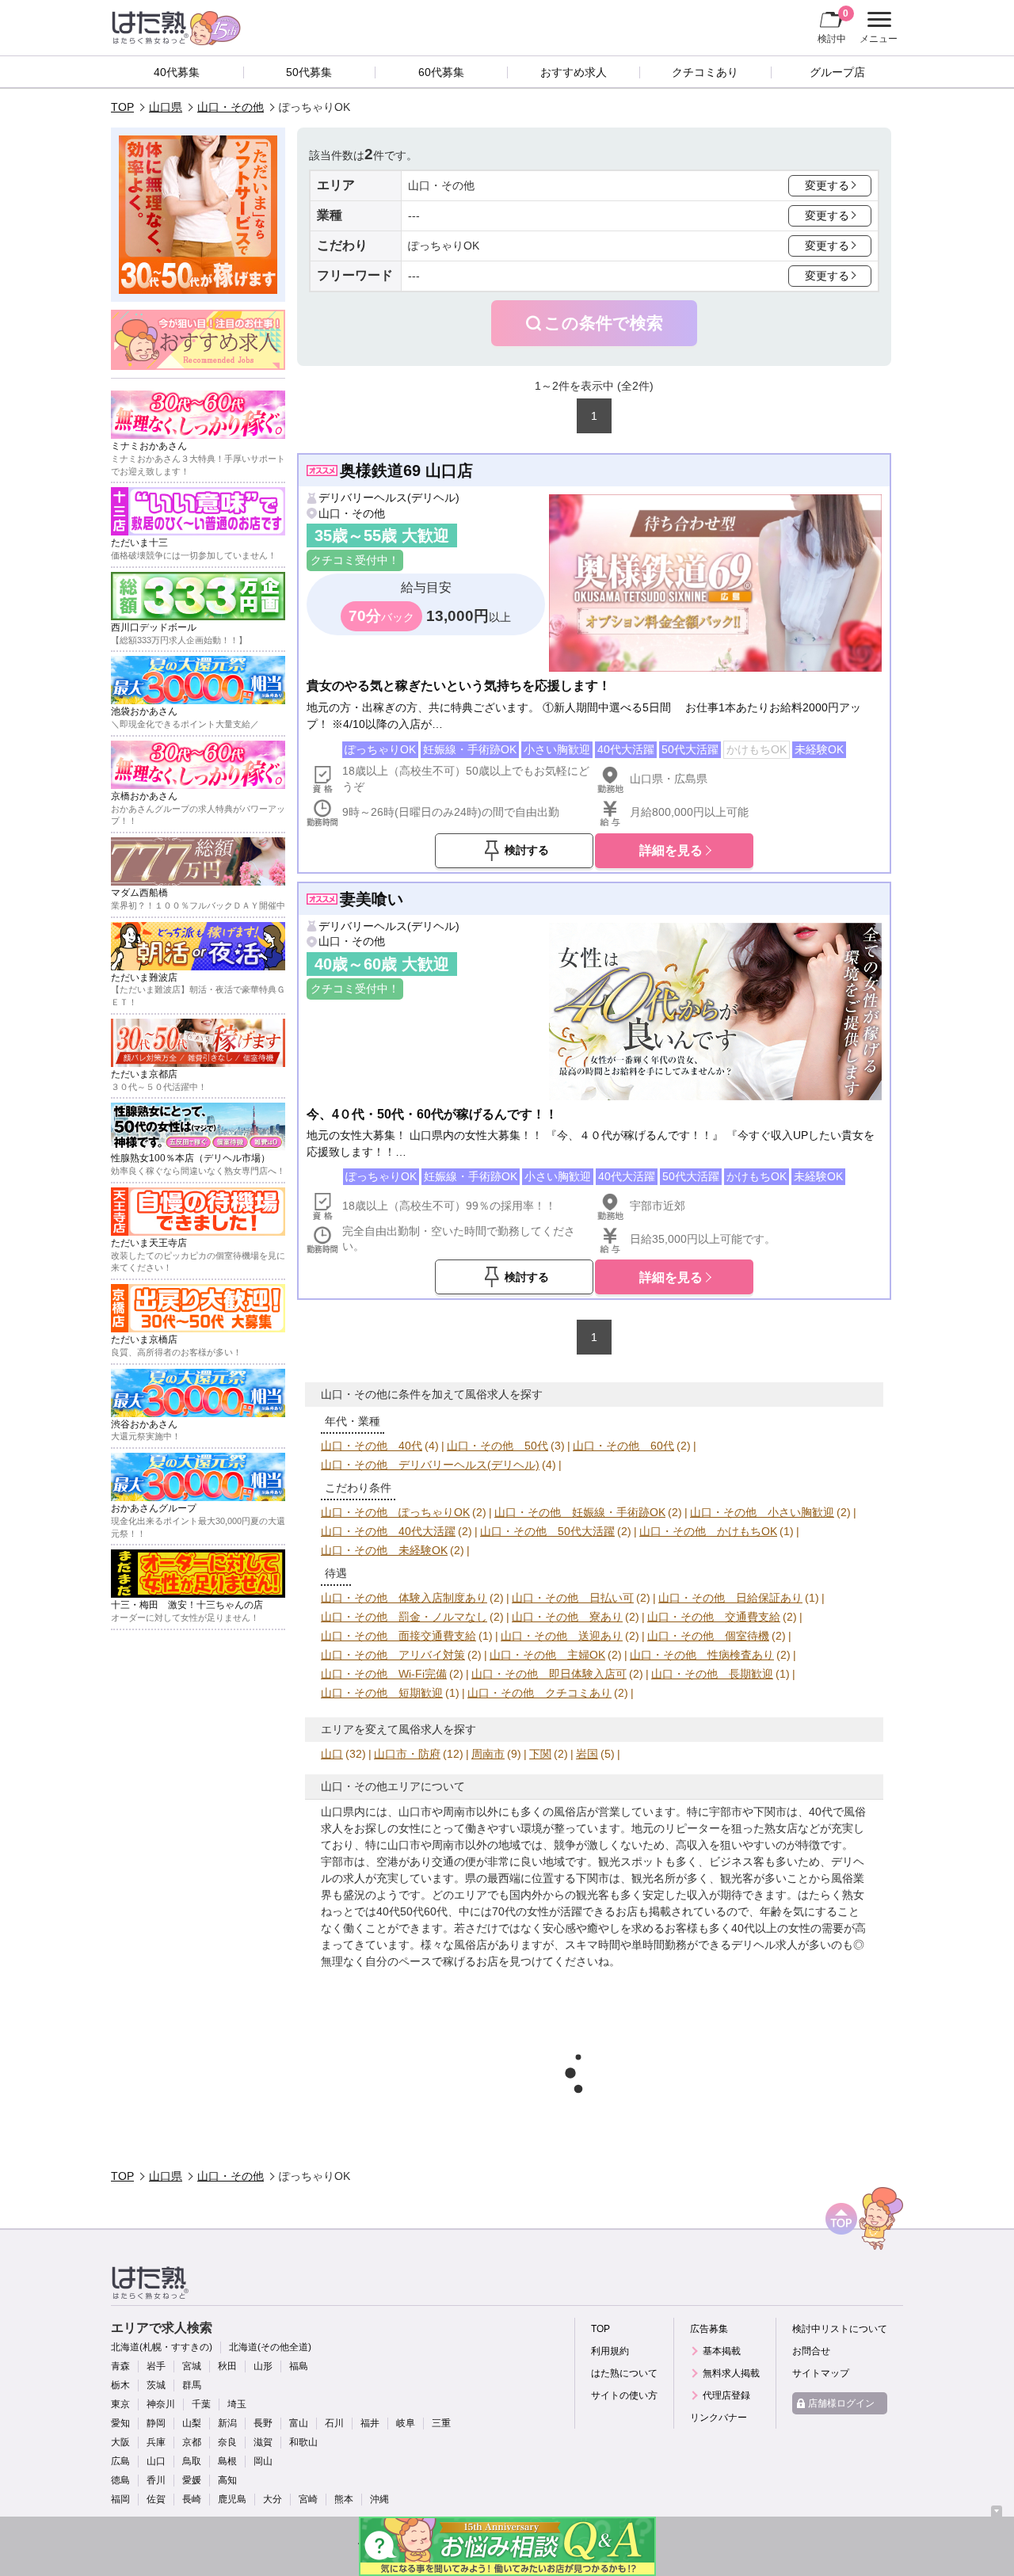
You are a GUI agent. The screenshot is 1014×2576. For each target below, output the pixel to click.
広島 (120, 2461)
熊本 (344, 2499)
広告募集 (709, 2329)
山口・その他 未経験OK (384, 1550)
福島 (299, 2366)
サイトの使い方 (624, 2395)
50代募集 (309, 72)
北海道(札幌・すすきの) (162, 2347)
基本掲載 (722, 2351)
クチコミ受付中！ (355, 560)
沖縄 (379, 2499)
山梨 (192, 2423)
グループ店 (837, 72)
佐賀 (156, 2499)
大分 (273, 2499)
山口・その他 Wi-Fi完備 (384, 1674)
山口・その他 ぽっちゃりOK (395, 1512)
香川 (156, 2480)
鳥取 (192, 2461)
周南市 (488, 1754)
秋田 (227, 2366)
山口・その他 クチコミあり (539, 1693)
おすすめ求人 (574, 72)
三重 (441, 2423)
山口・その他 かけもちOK (708, 1531)
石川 (334, 2423)
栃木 (120, 2385)
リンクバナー (719, 2418)
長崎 (192, 2499)
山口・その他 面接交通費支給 (398, 1636)
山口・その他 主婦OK (547, 1655)
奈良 (227, 2442)
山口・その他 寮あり (567, 1617)
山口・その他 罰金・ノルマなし (404, 1617)
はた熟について (624, 2373)
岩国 (587, 1754)
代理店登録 (726, 2395)
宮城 (192, 2366)
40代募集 (177, 72)
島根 (227, 2461)
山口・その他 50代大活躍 (547, 1531)
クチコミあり (705, 72)
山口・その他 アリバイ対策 (393, 1655)
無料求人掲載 (731, 2373)
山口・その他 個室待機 (708, 1636)
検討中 (833, 26)
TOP (122, 107)
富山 (299, 2423)
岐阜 (406, 2423)
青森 (120, 2366)
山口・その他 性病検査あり (702, 1655)
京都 (192, 2442)
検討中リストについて (840, 2329)
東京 (120, 2404)
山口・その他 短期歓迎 (382, 1693)
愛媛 (192, 2480)
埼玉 (237, 2404)
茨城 (156, 2385)
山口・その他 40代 (372, 1446)
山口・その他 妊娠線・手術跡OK (580, 1512)
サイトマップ (821, 2373)
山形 (263, 2366)
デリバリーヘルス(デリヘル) (389, 497)
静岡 (156, 2423)
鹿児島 (232, 2499)
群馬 (192, 2385)
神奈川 (161, 2404)
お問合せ (811, 2351)
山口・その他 (231, 107)
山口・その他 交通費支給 (714, 1617)
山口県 (166, 107)
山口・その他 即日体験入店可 (549, 1674)
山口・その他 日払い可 (573, 1598)
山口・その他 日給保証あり (730, 1598)
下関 (540, 1754)
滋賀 (263, 2442)
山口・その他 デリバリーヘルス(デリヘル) (430, 1465)
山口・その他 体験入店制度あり (404, 1598)
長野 (263, 2423)
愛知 (120, 2423)
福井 (370, 2423)
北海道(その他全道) (270, 2347)
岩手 (156, 2366)
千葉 (201, 2404)
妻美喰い (372, 899)
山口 (332, 1754)
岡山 (263, 2461)
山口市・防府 (407, 1754)
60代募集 (441, 72)
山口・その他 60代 (623, 1446)
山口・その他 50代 (497, 1446)
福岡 (120, 2499)
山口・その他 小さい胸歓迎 (762, 1512)
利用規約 (610, 2351)
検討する (527, 850)
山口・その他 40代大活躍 (388, 1531)
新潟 (227, 2423)
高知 (227, 2480)
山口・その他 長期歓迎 (712, 1674)
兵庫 (156, 2442)
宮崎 (308, 2499)
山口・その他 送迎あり (562, 1636)
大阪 (120, 2442)
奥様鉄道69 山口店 (406, 471)
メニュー (877, 29)
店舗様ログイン (841, 2403)
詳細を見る (671, 850)
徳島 (120, 2480)
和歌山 (303, 2442)
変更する (827, 185)
